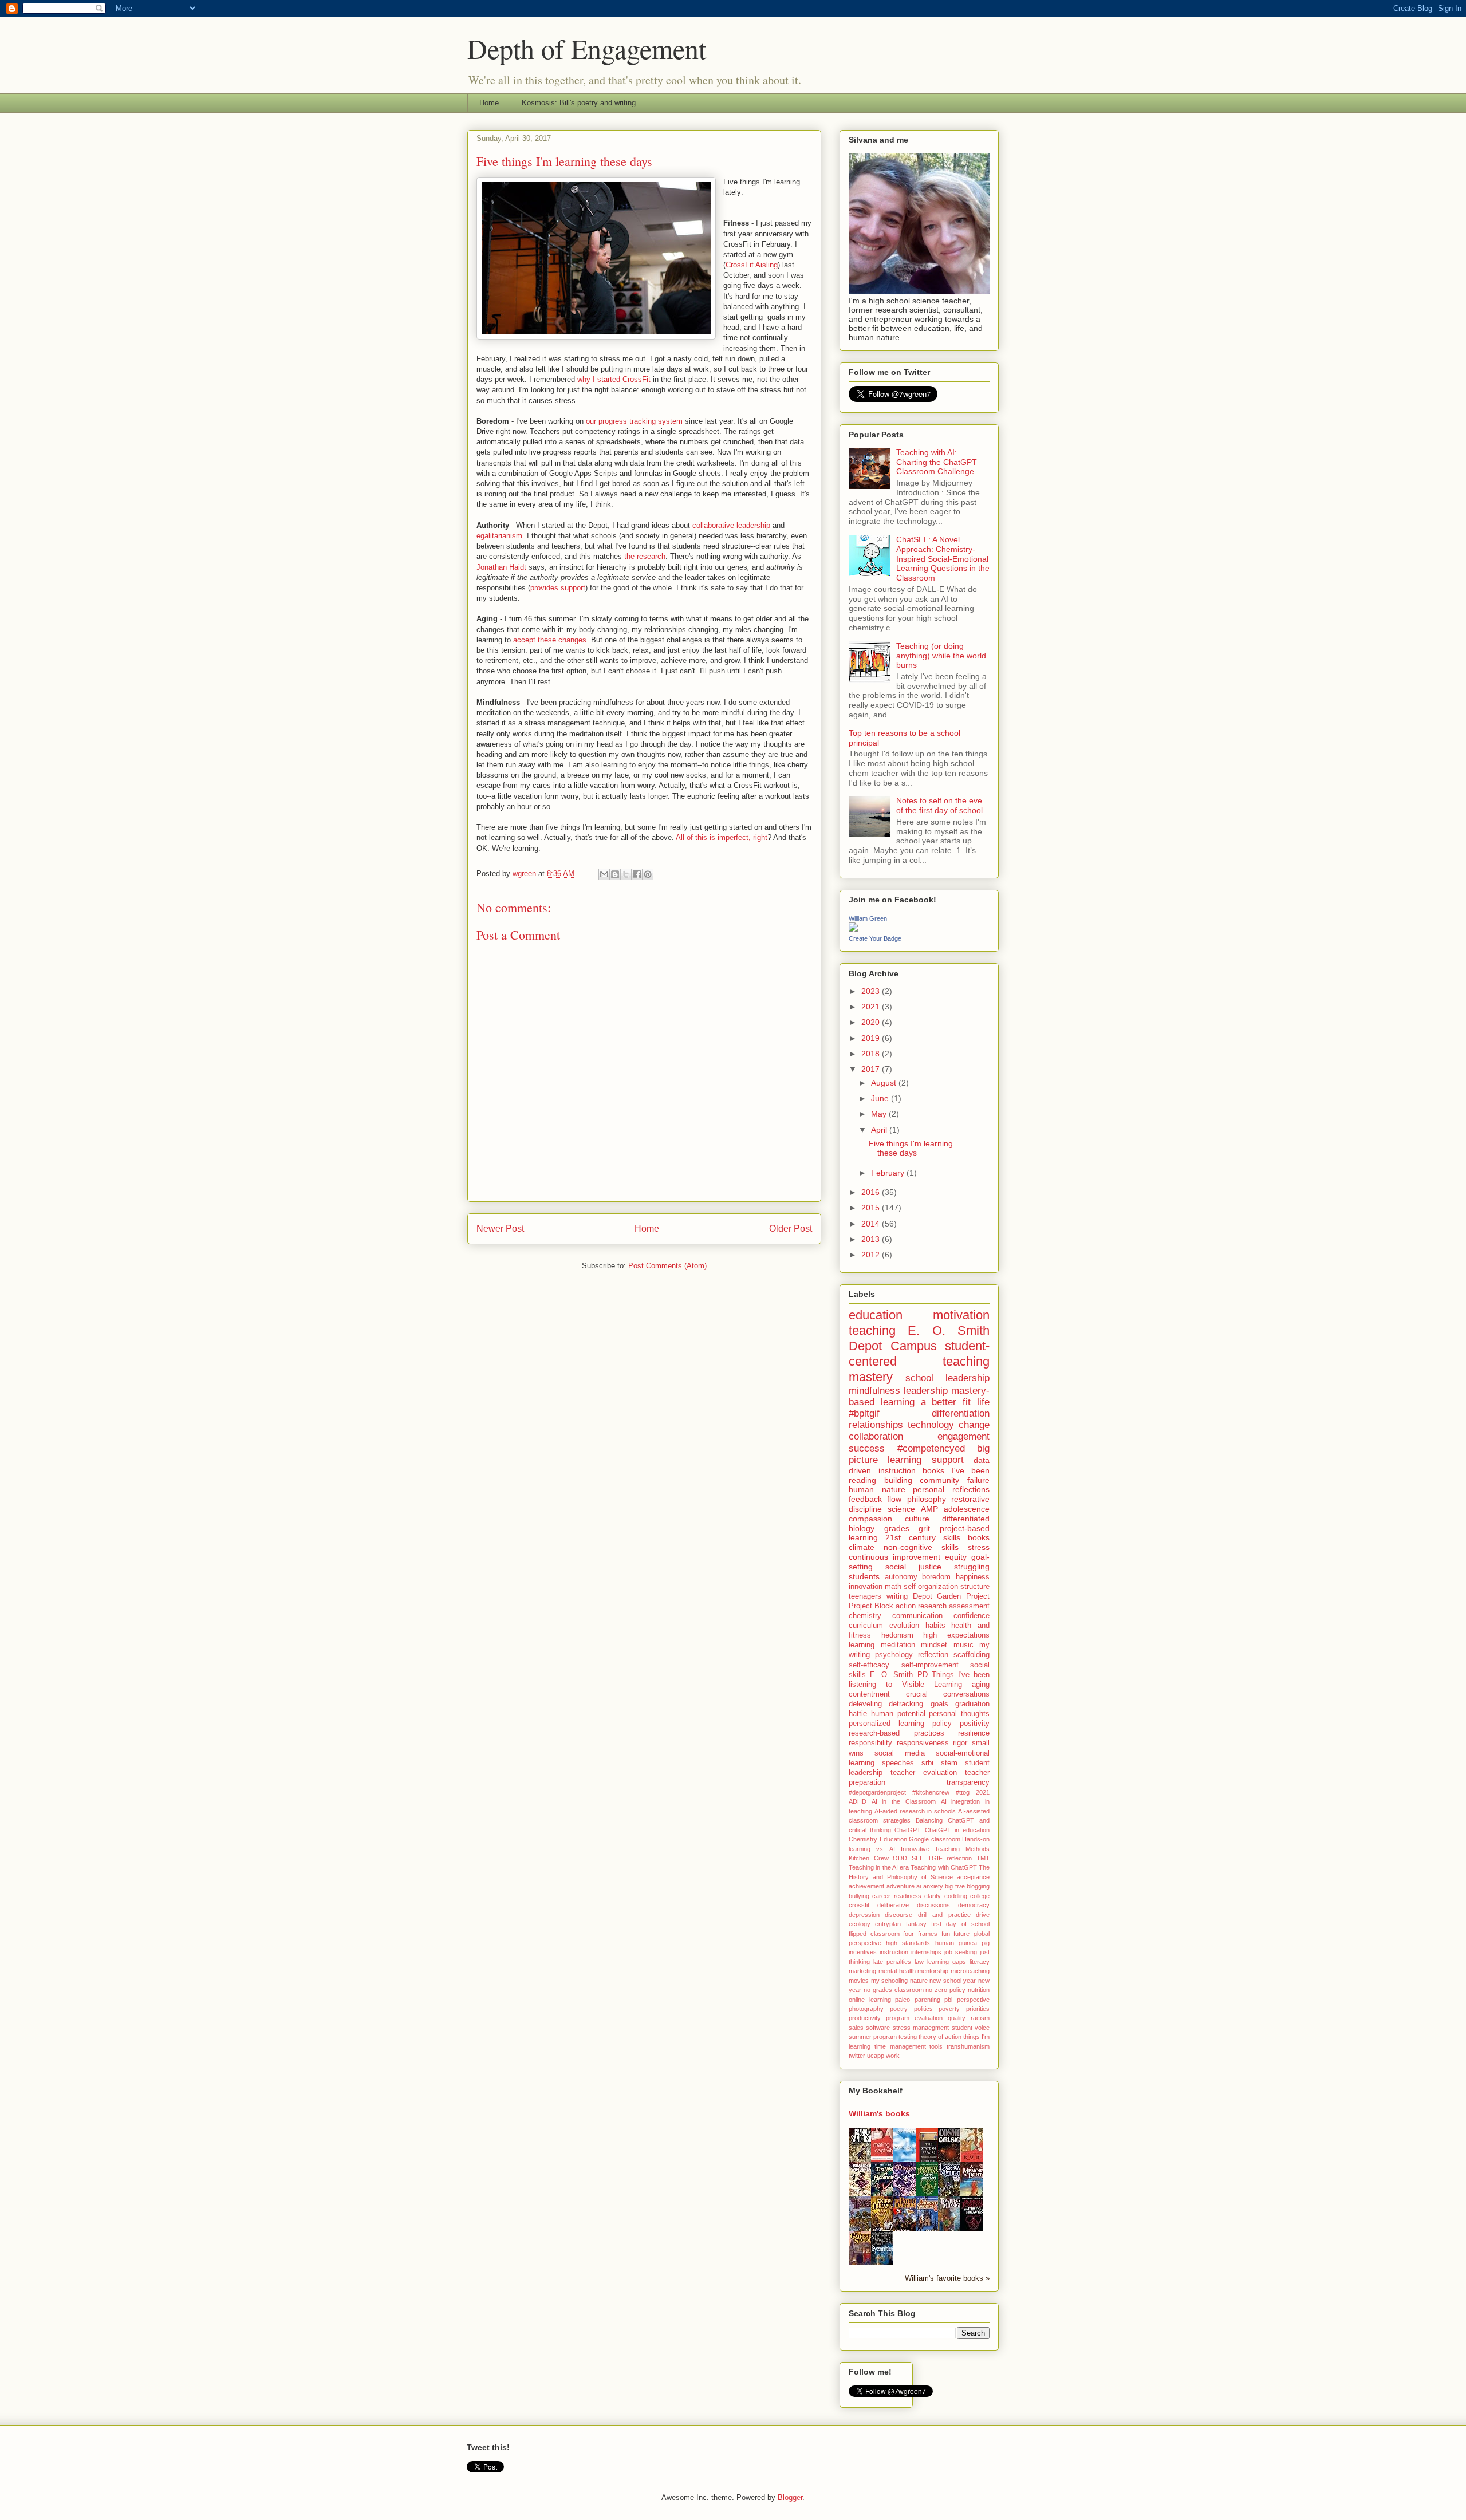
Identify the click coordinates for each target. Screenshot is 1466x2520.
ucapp (876, 2056)
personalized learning (886, 1724)
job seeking (961, 1952)
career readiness (896, 1896)
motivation (961, 1315)
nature (919, 1981)
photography (866, 2009)
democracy (974, 1905)
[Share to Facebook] (637, 874)
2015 (872, 1208)
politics (923, 2009)
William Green (868, 918)
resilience (974, 1733)
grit (924, 1528)
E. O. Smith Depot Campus (919, 1338)
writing (897, 1596)
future (961, 1934)
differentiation (961, 1413)
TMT (983, 1858)
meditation (898, 1645)
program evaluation (914, 2018)
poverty (949, 2009)
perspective (973, 2000)
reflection (933, 1655)
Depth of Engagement (587, 48)
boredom (936, 1577)
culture (917, 1519)
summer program (873, 2037)
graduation (972, 1704)
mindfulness (874, 1391)
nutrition (979, 1990)
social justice (913, 1567)
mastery (871, 1377)
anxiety (933, 1886)
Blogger (790, 2497)
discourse (898, 1915)
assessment (969, 1606)
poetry (899, 2009)
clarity (933, 1896)
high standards (908, 1943)
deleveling (865, 1704)
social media (900, 1753)
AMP (929, 1509)
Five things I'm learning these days (911, 1148)
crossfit (859, 1905)
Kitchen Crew (869, 1858)
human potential (898, 1714)
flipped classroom (874, 1934)
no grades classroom (894, 1990)
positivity (975, 1724)
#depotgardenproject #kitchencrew (899, 1792)
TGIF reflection (950, 1858)
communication (917, 1616)
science (901, 1509)
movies (859, 1981)
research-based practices (896, 1733)
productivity (865, 2018)
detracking (906, 1704)
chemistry (865, 1616)
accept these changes (550, 640)
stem (949, 1763)
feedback (865, 1499)
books (979, 1537)
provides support (558, 588)
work (893, 2056)
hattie (858, 1714)
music (963, 1645)
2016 (872, 1192)
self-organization (931, 1587)
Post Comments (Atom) (667, 1266)
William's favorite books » (947, 2278)
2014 (872, 1224)
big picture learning (919, 1454)
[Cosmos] (952, 2162)
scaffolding (972, 1655)
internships (926, 1952)
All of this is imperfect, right (722, 837)
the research (645, 556)
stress (979, 1547)
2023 (872, 991)
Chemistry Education (878, 1839)
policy (942, 1724)
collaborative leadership (731, 525)
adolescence (967, 1509)
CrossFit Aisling (752, 265)
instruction (894, 1952)
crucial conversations (948, 1694)
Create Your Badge (875, 938)
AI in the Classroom (904, 1801)
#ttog (963, 1792)
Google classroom (935, 1839)
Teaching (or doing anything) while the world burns (941, 656)
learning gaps (947, 1962)
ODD (900, 1858)
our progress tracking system (634, 421)
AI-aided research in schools (915, 1811)
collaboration (876, 1436)
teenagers (865, 1596)
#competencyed (931, 1448)
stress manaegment (921, 2028)
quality (957, 2018)
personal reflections (951, 1489)
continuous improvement (894, 1557)
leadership (926, 1391)
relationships (876, 1425)
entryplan (888, 1924)
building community (922, 1480)
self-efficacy (869, 1665)
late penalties (892, 1962)
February (889, 1173)
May (880, 1114)
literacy (980, 1962)
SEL (917, 1858)
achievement (866, 1886)
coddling (956, 1896)
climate (862, 1547)
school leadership (947, 1378)
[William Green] (853, 929)
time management (900, 2046)
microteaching (970, 1971)
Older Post (791, 1229)
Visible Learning (932, 1685)
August (885, 1083)
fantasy (916, 1924)
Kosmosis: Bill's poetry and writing (579, 103)
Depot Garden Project (951, 1596)
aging (981, 1685)
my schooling (890, 1981)
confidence (972, 1616)
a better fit (946, 1402)
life (983, 1402)
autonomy (901, 1577)
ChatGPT (908, 1830)
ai (919, 1886)
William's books (879, 2113)
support (948, 1460)
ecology (860, 1924)
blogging (978, 1886)
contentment (869, 1694)
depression (864, 1915)
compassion (870, 1519)
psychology (894, 1655)
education (876, 1315)
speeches (898, 1763)
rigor (960, 1743)
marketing (862, 1971)
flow (894, 1499)
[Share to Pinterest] (648, 874)
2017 (872, 1069)
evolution (904, 1626)
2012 (872, 1255)
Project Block (871, 1606)
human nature (877, 1489)
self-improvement (930, 1665)
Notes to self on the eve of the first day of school (939, 805)
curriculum (866, 1626)
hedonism (897, 1635)
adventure (901, 1886)
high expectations (956, 1635)
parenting (927, 2000)
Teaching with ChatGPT (944, 1867)
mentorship (933, 1971)
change (974, 1425)
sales (856, 2028)
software (878, 2028)
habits (935, 1626)
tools (936, 2046)
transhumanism (968, 2046)
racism (980, 2018)
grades (897, 1528)
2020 (872, 1022)
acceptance (973, 1877)
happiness (973, 1577)
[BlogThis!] (615, 874)
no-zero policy (945, 1990)
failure (978, 1480)
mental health (897, 1971)
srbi (927, 1763)
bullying (859, 1896)
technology (931, 1425)
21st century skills (923, 1537)
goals (939, 1704)
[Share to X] (626, 874)
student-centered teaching (919, 1354)
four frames (920, 1934)
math (893, 1587)
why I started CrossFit (614, 379)
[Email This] (604, 874)
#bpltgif (864, 1413)
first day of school (960, 1924)
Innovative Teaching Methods (945, 1849)
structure (975, 1587)
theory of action (940, 2037)
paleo (903, 2000)
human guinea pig (962, 1943)
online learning (870, 2000)
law (919, 1962)
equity (956, 1557)
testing (908, 2037)
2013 (872, 1239)
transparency (968, 1782)
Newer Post (500, 1229)
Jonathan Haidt (501, 567)
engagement (963, 1436)
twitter (857, 2056)
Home (489, 103)
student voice (971, 2028)
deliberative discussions (914, 1905)
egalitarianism (499, 536)
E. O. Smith (891, 1675)
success (867, 1448)
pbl (948, 2000)
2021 (872, 1007)
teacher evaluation (924, 1773)
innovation (866, 1587)
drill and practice (944, 1915)
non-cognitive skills (921, 1547)
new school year (953, 1981)
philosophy (927, 1499)
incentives (863, 1952)
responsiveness (923, 1743)
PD (923, 1675)
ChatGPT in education (957, 1830)
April (880, 1130)
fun (946, 1934)
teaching (872, 1330)
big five (955, 1886)
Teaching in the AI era (879, 1867)
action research (921, 1606)
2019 (872, 1038)
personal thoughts (959, 1714)
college (980, 1896)
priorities (978, 2009)
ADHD (858, 1801)
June (881, 1098)
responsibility (870, 1743)
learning (862, 1645)
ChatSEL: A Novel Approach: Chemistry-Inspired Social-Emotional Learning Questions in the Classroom (943, 559)
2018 (872, 1054)
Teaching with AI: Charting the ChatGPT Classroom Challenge (937, 462)
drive (983, 1915)
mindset (934, 1645)
